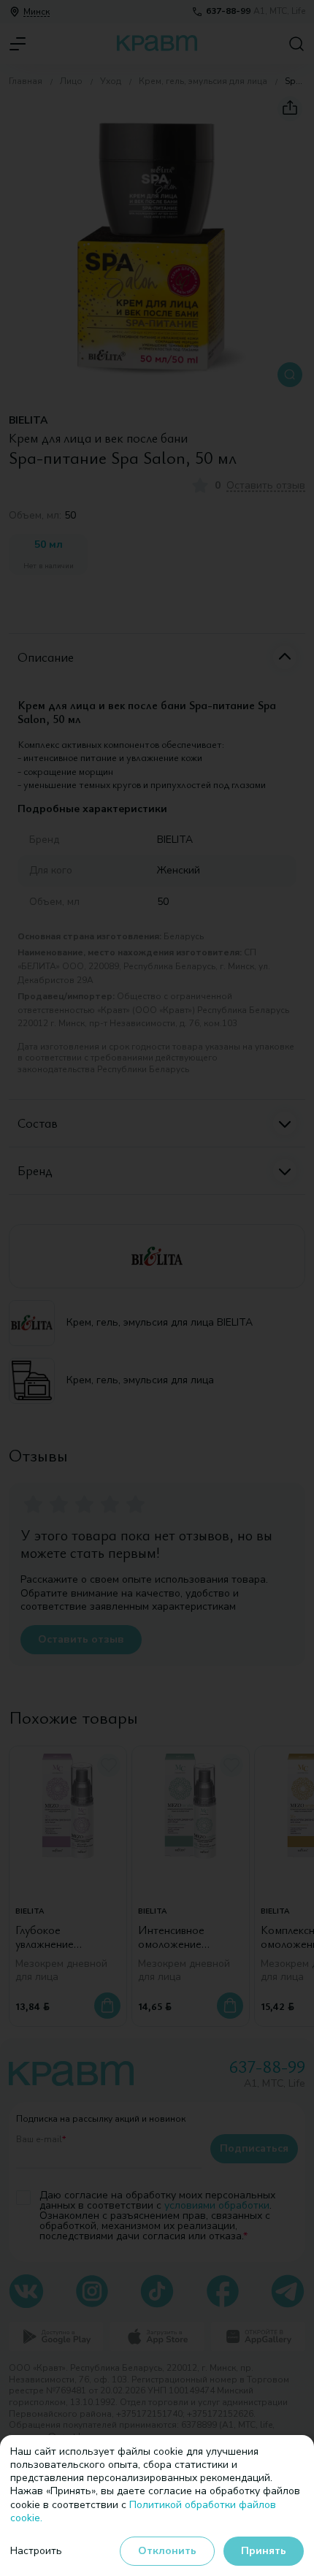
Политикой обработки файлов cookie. (143, 2511)
